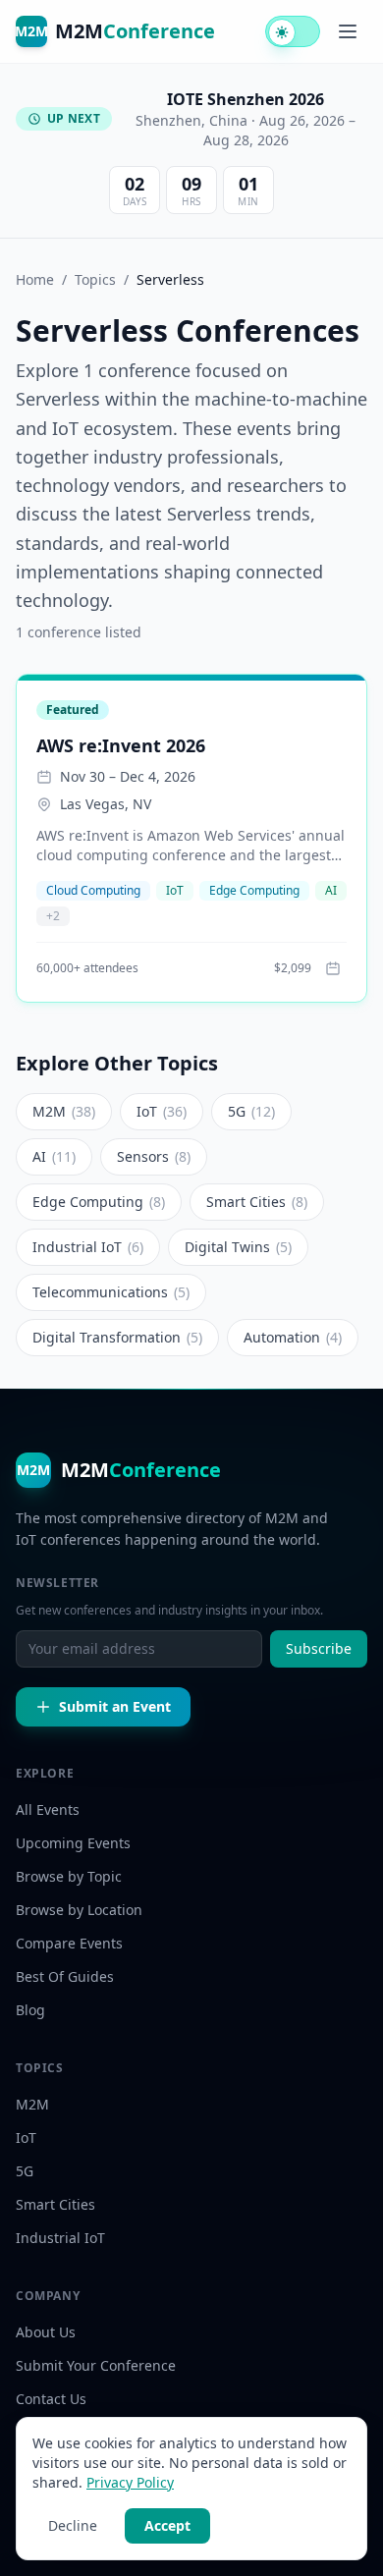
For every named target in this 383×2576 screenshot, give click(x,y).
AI (331, 890)
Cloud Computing (93, 890)
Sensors (154, 1156)
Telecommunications (111, 1292)
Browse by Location (79, 1910)
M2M (64, 1111)
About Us (46, 2332)
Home (35, 279)
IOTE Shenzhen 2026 (246, 99)
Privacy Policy (130, 2482)
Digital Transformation (117, 1337)
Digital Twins (238, 1247)
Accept (167, 2525)
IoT (175, 890)
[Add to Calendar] (333, 968)
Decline (73, 2525)
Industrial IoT (88, 1247)
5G (251, 1111)
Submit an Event (115, 1706)
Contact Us (51, 2399)
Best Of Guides (65, 1976)
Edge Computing (254, 890)
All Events (48, 1809)
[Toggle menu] (348, 31)
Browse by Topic (69, 1876)
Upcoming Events (73, 1843)
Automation (293, 1337)
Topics (95, 279)
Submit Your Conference (96, 2365)
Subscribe (319, 1648)
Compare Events (69, 1943)
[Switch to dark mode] (293, 31)
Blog (30, 2010)
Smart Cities (257, 1202)
